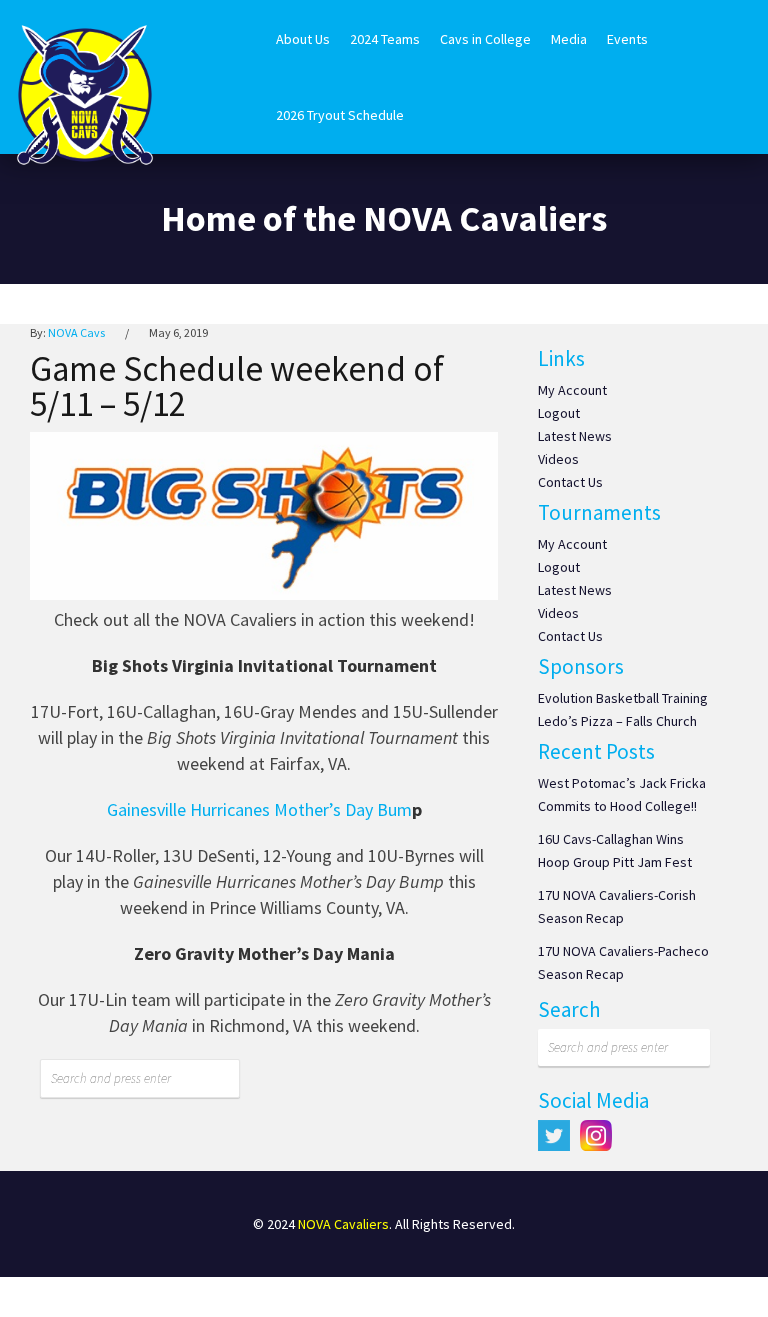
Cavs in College (485, 39)
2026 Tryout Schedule (340, 115)
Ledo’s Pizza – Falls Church (617, 721)
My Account (572, 390)
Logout (559, 413)
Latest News (575, 436)
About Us (303, 39)
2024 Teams (385, 39)
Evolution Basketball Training (623, 698)
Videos (558, 459)
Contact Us (570, 482)
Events (627, 39)
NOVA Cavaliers (343, 1224)
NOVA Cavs (76, 332)
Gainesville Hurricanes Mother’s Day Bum (259, 809)
